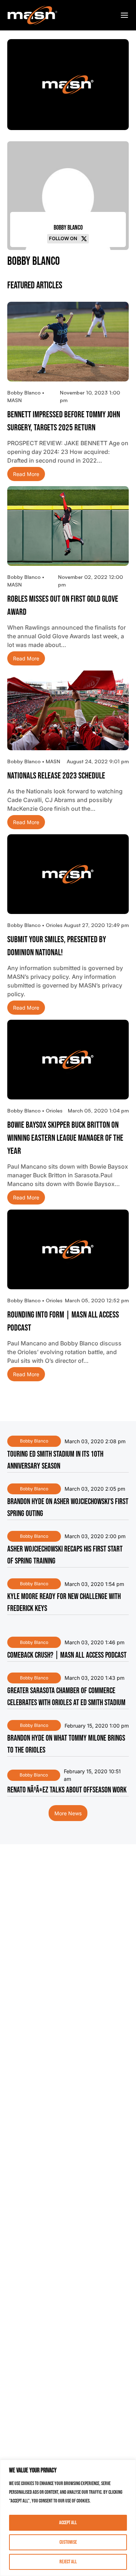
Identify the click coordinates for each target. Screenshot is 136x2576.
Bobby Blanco (34, 1441)
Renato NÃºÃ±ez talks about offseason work (67, 1790)
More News (68, 1813)
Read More (26, 474)
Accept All (68, 2523)
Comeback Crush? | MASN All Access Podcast (67, 1655)
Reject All (68, 2562)
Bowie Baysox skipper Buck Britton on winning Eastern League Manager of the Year (65, 1138)
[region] (68, 2518)
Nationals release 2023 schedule (56, 776)
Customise (68, 2542)
